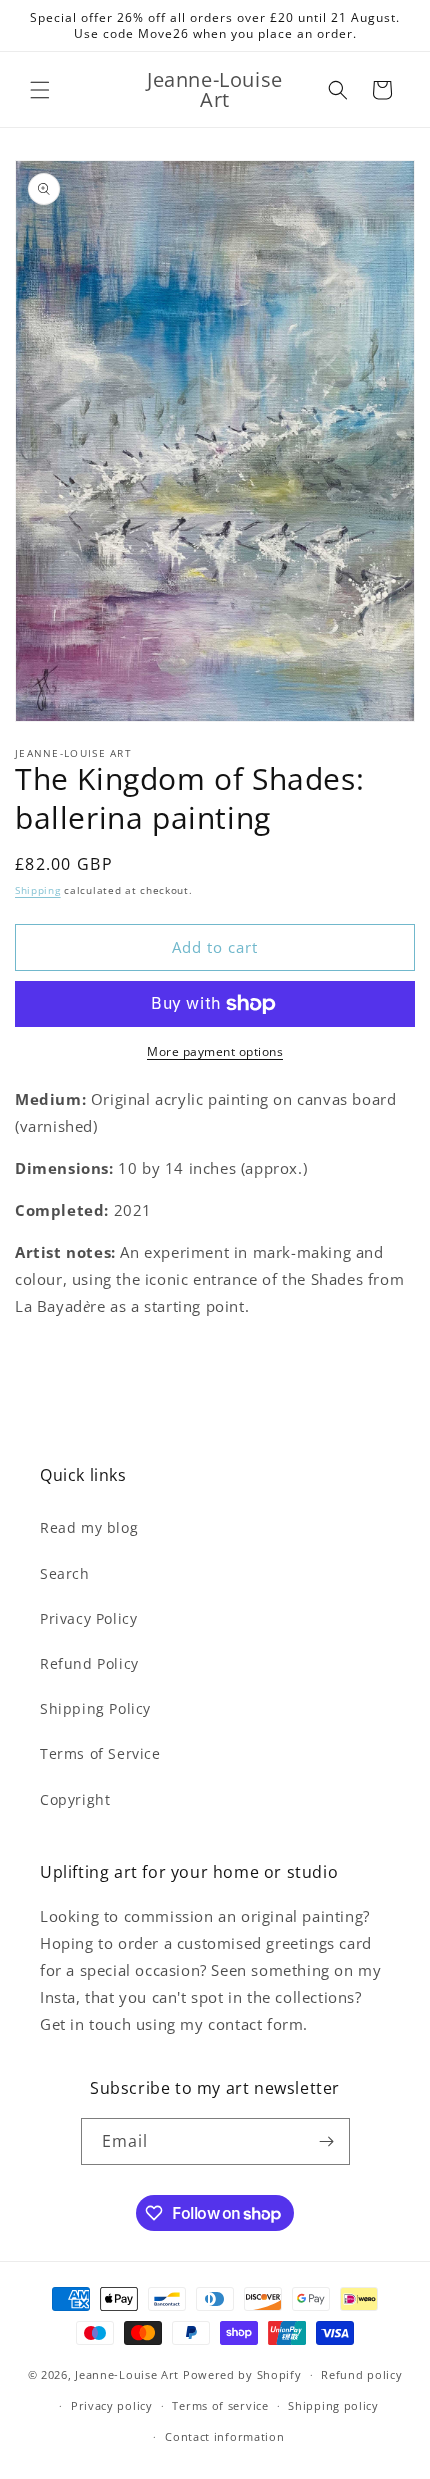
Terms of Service (100, 1753)
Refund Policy (89, 1663)
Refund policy (361, 2374)
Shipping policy (333, 2405)
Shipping (38, 890)
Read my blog (89, 1527)
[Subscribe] (327, 2141)
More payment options (215, 1051)
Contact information (224, 2436)
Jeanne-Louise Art (127, 2374)
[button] (40, 90)
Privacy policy (112, 2405)
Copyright (75, 1799)
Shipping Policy (95, 1708)
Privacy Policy (88, 1618)
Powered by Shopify (242, 2374)
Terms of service (220, 2405)
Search (65, 1573)
